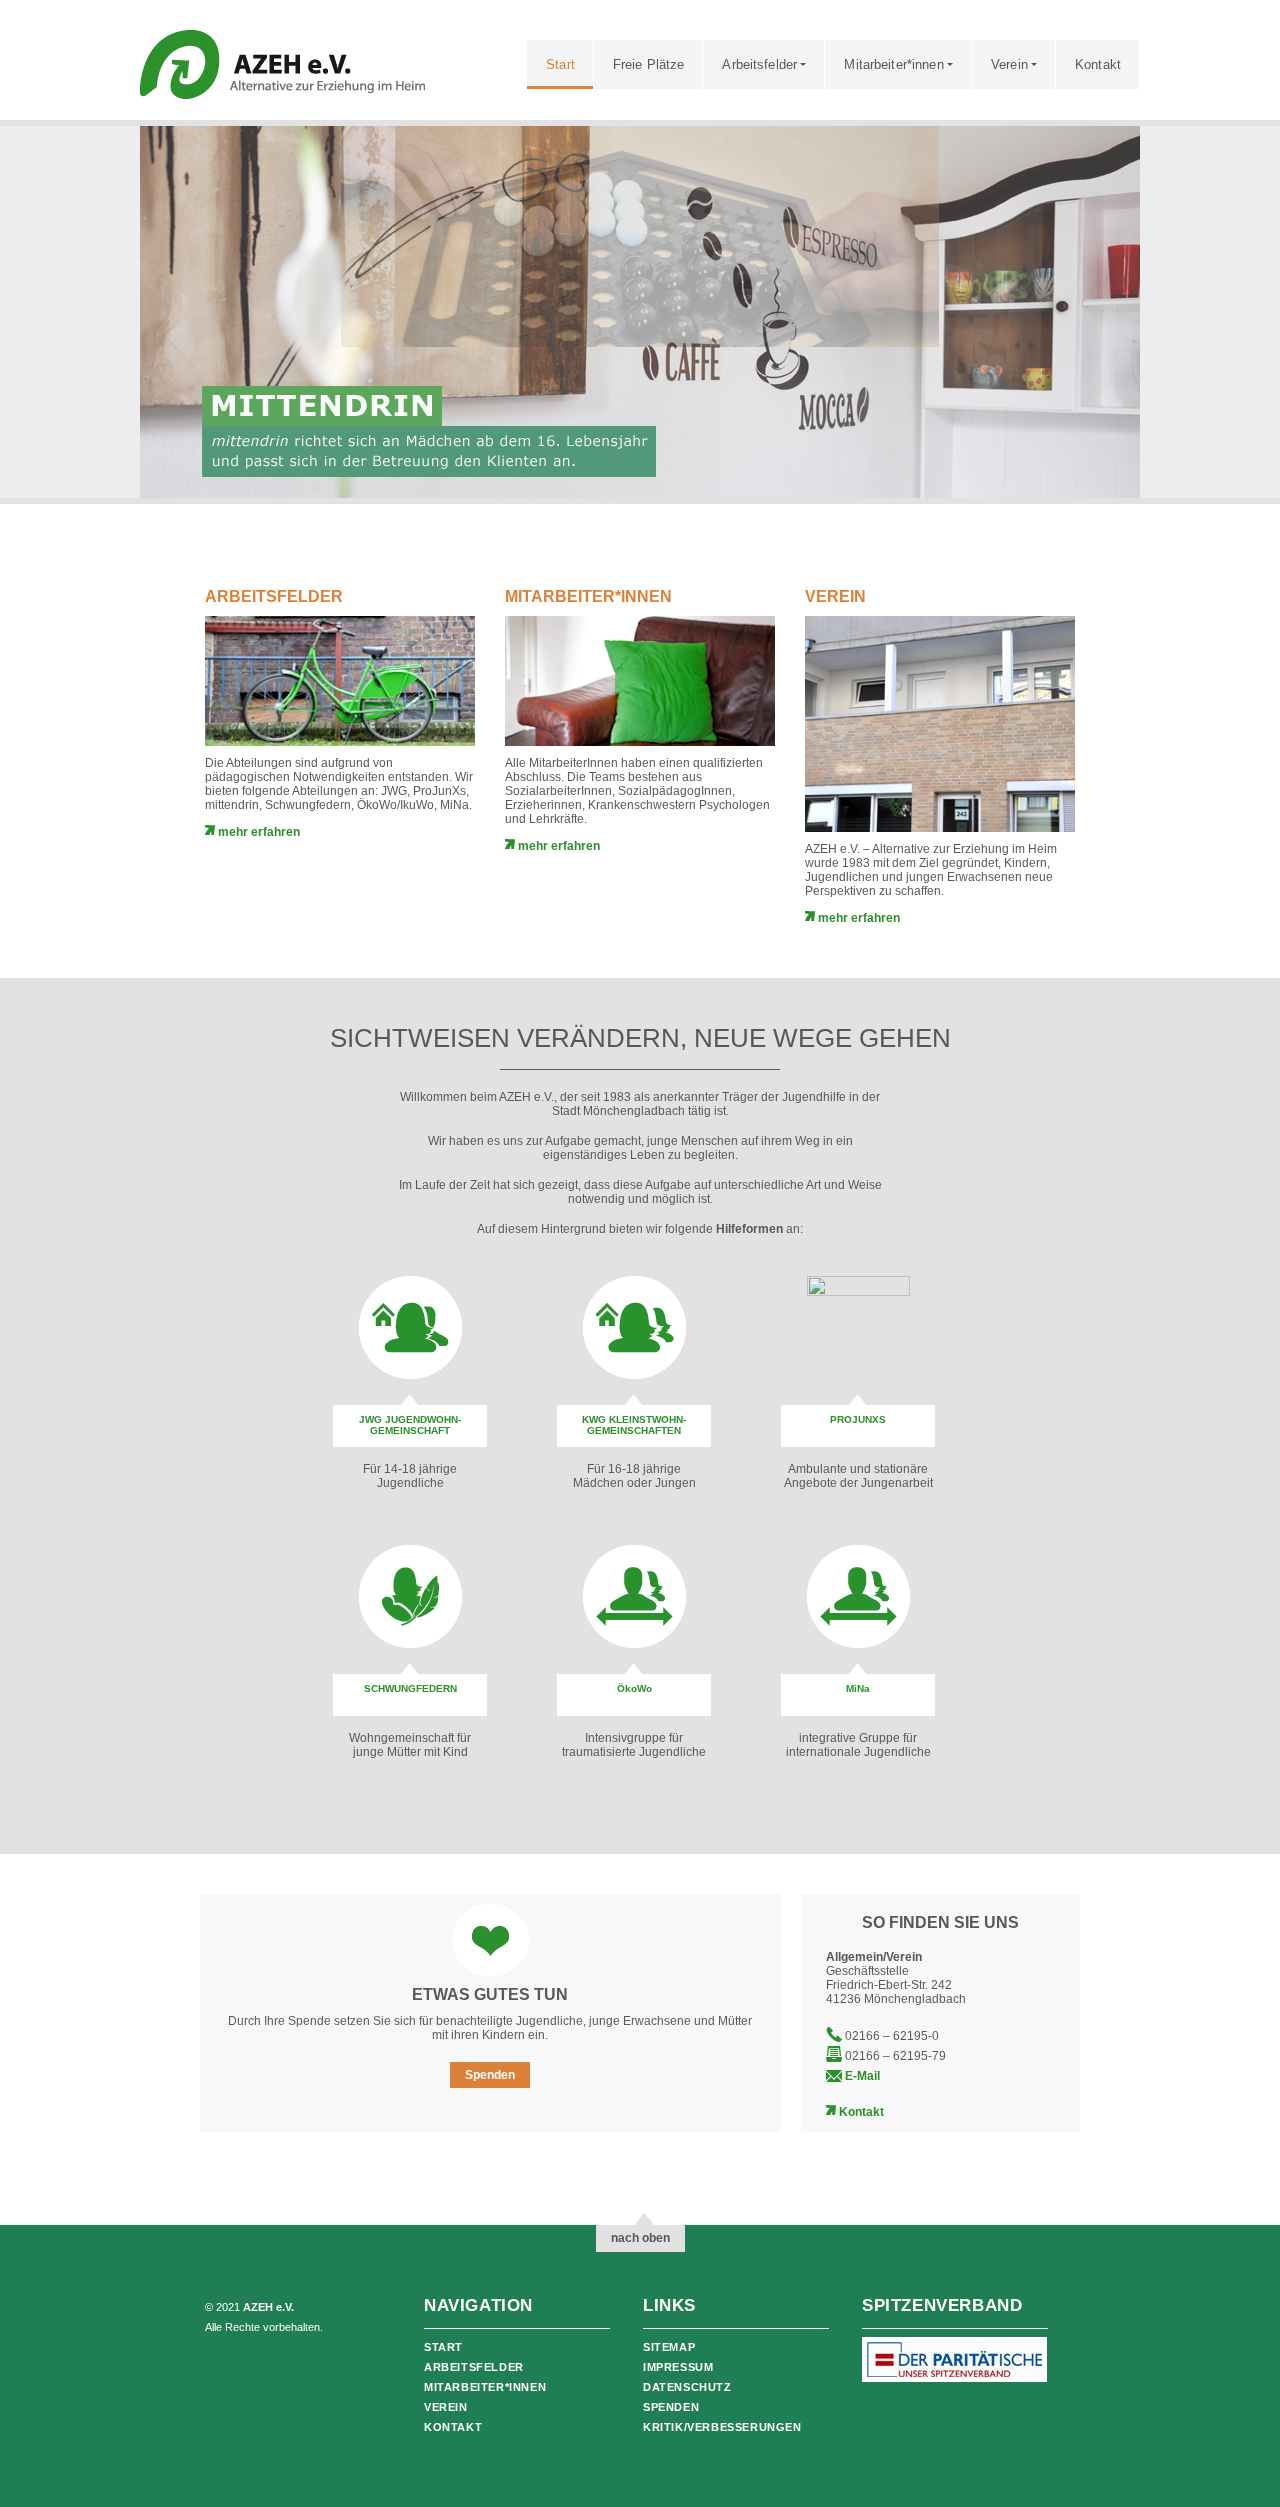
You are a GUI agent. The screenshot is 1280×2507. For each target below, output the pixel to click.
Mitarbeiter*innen (893, 64)
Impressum (678, 2367)
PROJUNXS (858, 1419)
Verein (1009, 64)
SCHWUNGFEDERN (410, 1688)
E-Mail (862, 2076)
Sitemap (669, 2347)
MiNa (858, 1688)
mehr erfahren (257, 832)
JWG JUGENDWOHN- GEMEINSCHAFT (410, 1425)
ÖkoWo (634, 1688)
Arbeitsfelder (759, 64)
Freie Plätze (649, 64)
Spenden (490, 2075)
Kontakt (1098, 64)
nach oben (640, 2238)
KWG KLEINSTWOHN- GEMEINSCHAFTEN (634, 1425)
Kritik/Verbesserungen (722, 2427)
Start (560, 64)
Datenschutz (687, 2387)
